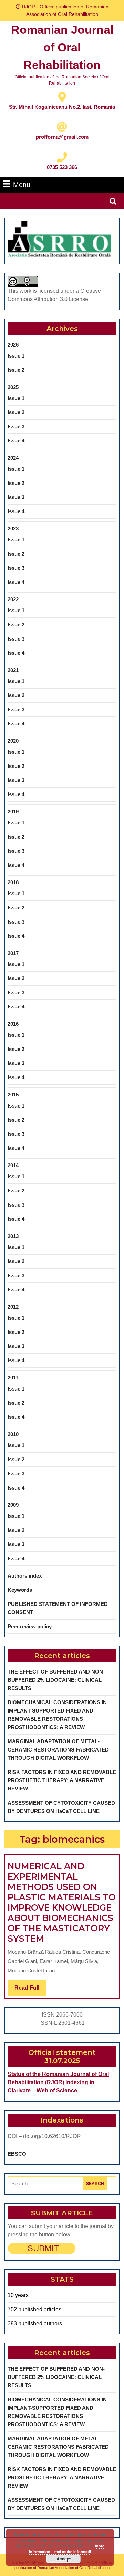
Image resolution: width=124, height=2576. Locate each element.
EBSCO (17, 2154)
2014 (13, 1165)
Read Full (30, 1990)
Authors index (25, 1576)
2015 (13, 1095)
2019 (13, 812)
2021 (13, 670)
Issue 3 (16, 426)
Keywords (20, 1590)
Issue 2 (16, 370)
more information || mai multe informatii (67, 2549)
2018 (13, 882)
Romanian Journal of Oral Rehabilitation (62, 47)
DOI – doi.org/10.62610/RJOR (44, 2136)
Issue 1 (16, 356)
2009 (13, 1505)
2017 (13, 953)
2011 (13, 1378)
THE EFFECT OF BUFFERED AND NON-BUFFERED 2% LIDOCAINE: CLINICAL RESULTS (56, 1680)
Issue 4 (16, 441)
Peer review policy (30, 1626)
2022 (13, 599)
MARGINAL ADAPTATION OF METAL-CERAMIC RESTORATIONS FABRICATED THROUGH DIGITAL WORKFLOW (58, 1750)
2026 (13, 345)
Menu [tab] (22, 184)
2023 (13, 529)
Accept (64, 2559)
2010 (13, 1434)
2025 (13, 387)
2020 (13, 741)
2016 (13, 1024)
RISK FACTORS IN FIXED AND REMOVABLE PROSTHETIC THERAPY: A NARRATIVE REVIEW (62, 1780)
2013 (13, 1236)
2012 (13, 1307)
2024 (13, 458)
